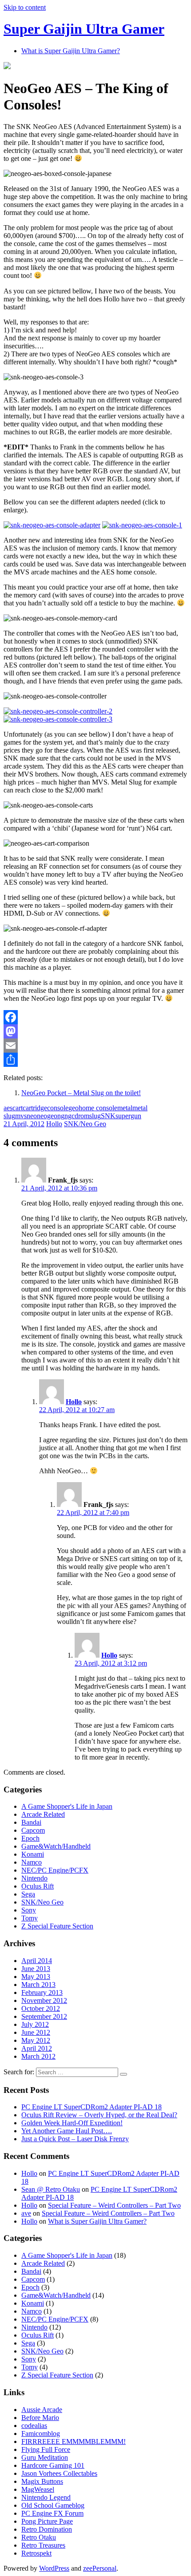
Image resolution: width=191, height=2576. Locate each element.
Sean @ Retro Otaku (51, 2189)
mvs (21, 1116)
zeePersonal (100, 2568)
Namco (32, 1862)
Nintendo (34, 1878)
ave (26, 2213)
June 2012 (36, 2032)
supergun (128, 1116)
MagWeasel (38, 2489)
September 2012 (44, 2016)
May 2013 (36, 1977)
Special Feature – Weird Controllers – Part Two (114, 2205)
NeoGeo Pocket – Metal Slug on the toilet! (81, 1093)
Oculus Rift (38, 1886)
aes (8, 1108)
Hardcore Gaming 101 (53, 2465)
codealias (34, 2426)
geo (74, 1108)
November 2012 (44, 2000)
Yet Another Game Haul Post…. (67, 2131)
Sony (29, 1910)
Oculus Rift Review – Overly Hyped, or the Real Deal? (99, 2115)
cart (18, 1108)
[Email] (95, 1046)
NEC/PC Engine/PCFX (55, 1870)
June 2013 (36, 1969)
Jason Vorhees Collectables (59, 2473)
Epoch (30, 1838)
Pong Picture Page (47, 2521)
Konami (33, 1854)
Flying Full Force (46, 2449)
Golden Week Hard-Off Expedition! (72, 2123)
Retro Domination (47, 2529)
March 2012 (38, 2056)
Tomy (30, 1918)
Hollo (54, 1124)
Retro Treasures (43, 2545)
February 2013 (42, 1992)
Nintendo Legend (46, 2497)
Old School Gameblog (53, 2505)
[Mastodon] (95, 1031)
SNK (108, 1116)
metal (125, 1108)
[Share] (95, 1060)
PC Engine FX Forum (52, 2513)
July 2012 (35, 2024)
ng (61, 1116)
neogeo (47, 1116)
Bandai (31, 1822)
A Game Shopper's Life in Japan (67, 1806)
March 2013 (38, 1985)
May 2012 (36, 2040)
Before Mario (40, 2418)
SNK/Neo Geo (85, 1124)
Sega (28, 1894)
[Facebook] (95, 1017)
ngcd (71, 1116)
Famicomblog (41, 2434)
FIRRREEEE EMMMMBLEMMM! (74, 2441)
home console (98, 1108)
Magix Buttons (42, 2481)
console (58, 1108)
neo (32, 1116)
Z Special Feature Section (57, 1926)
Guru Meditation (45, 2457)
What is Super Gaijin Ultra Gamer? (71, 51)
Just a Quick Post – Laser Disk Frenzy (75, 2139)
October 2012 (41, 2008)
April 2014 (37, 1961)
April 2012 (37, 2048)
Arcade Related (43, 1814)
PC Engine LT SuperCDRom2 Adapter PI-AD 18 (92, 2107)
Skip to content (25, 7)
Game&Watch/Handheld (56, 1846)
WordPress (54, 2568)
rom (84, 1116)
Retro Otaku (39, 2537)
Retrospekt (36, 2553)
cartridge (35, 1108)
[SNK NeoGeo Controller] (58, 711)
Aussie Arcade (42, 2410)
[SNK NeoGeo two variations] (142, 525)
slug (95, 1116)
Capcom (33, 1830)
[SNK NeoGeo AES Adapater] (52, 525)
